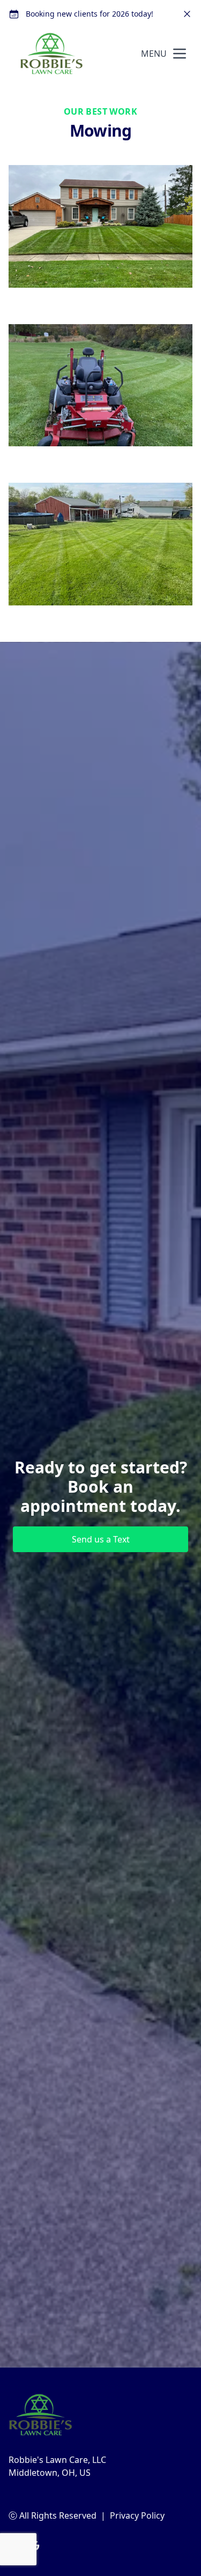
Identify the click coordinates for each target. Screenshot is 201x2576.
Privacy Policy (137, 2515)
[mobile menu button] (180, 54)
